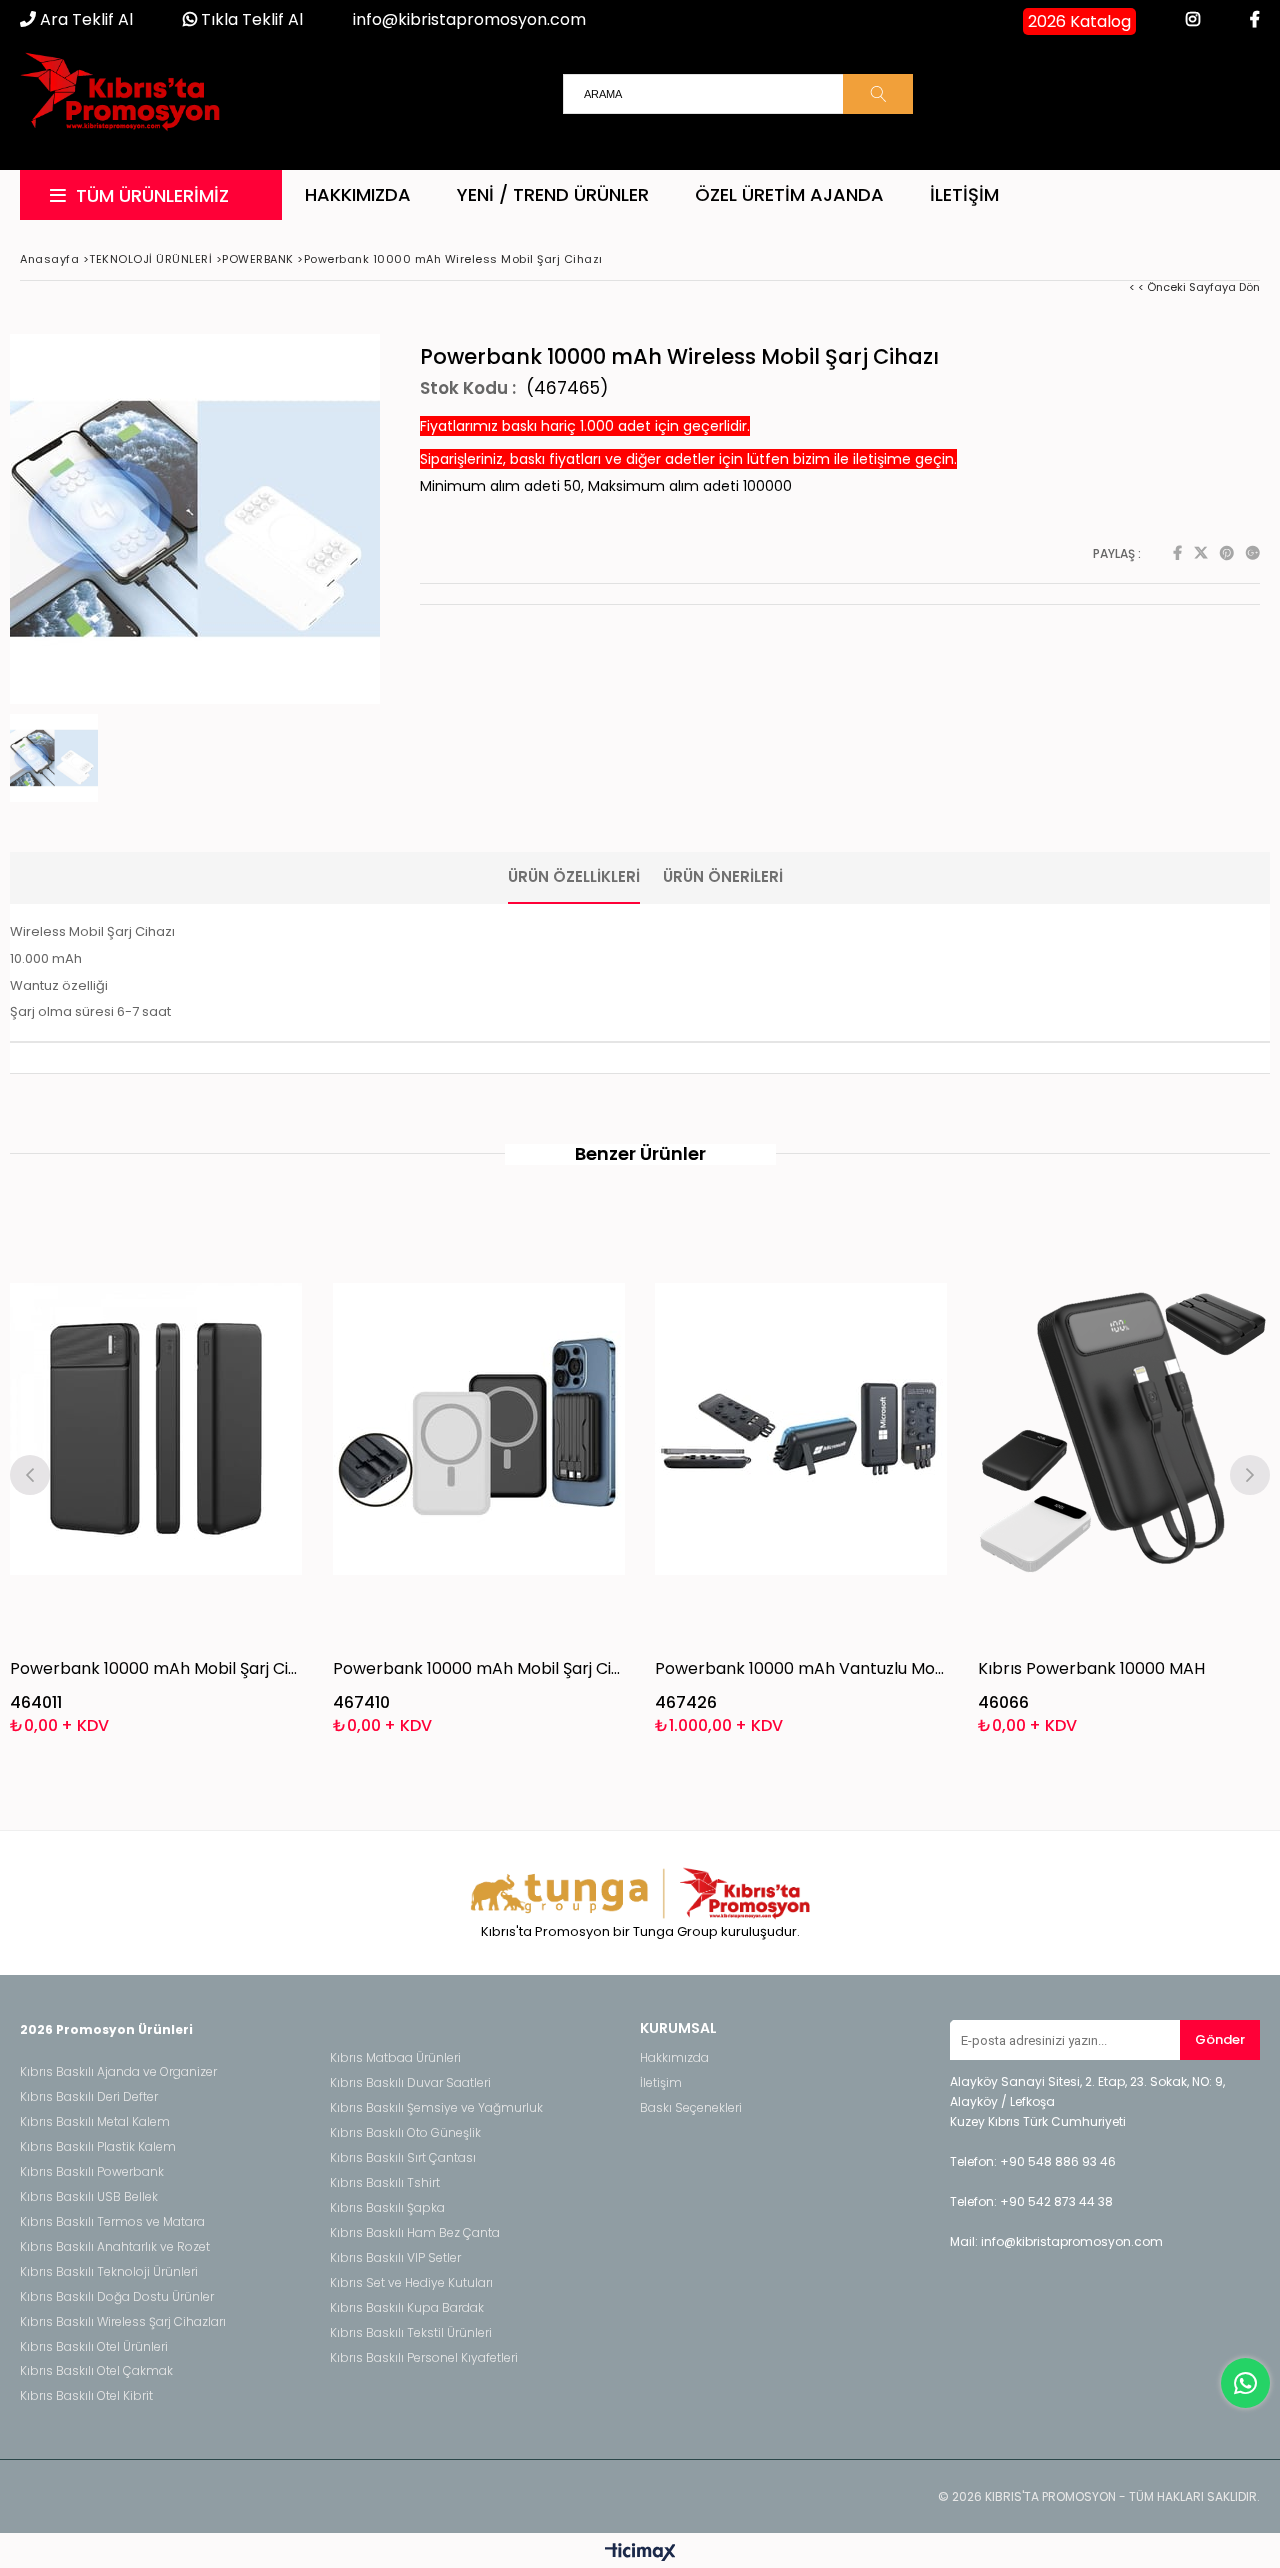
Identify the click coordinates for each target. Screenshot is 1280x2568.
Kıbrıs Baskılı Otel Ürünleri (94, 2347)
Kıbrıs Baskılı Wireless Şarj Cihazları (123, 2322)
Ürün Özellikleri (574, 876)
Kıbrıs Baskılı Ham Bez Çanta (415, 2233)
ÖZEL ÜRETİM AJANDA (789, 194)
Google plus (1253, 553)
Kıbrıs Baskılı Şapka (387, 2208)
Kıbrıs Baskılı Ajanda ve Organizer (118, 2072)
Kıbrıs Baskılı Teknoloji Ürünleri (109, 2272)
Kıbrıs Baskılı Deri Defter (89, 2097)
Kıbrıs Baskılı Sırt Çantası (403, 2158)
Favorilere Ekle (156, 1472)
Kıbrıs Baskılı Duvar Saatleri (410, 2083)
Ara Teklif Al (84, 19)
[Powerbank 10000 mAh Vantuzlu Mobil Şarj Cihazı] (801, 1428)
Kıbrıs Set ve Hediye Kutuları (411, 2283)
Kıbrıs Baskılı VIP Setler (395, 2258)
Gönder (1220, 2039)
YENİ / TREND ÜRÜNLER (553, 194)
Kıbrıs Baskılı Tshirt (385, 2183)
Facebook (1177, 553)
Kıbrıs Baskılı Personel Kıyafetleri (424, 2358)
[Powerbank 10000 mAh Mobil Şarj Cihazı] (156, 1428)
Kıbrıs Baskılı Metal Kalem (95, 2122)
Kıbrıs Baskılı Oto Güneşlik (405, 2133)
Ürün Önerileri (723, 876)
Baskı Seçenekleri (691, 2108)
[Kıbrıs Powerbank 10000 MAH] (1124, 1428)
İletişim (964, 194)
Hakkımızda (358, 194)
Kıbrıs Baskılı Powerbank (92, 2172)
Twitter (1201, 553)
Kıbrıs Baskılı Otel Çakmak (96, 2371)
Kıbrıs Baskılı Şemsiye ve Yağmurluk (436, 2108)
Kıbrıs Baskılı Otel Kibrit (86, 2396)
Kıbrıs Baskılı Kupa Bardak (407, 2308)
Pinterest (1227, 553)
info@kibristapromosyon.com (469, 19)
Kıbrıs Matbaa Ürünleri (395, 2058)
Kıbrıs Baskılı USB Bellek (89, 2197)
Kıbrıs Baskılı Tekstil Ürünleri (411, 2333)
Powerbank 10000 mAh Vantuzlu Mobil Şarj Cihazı (801, 1668)
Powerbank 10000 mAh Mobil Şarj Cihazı (156, 1668)
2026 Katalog (1079, 21)
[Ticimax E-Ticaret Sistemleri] (640, 2553)
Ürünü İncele (226, 1472)
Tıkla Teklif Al (250, 19)
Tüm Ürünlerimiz (152, 195)
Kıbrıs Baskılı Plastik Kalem (98, 2147)
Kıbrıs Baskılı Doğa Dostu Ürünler (117, 2297)
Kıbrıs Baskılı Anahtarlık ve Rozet (115, 2247)
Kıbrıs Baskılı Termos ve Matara (112, 2222)
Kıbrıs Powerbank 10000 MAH (1091, 1668)
